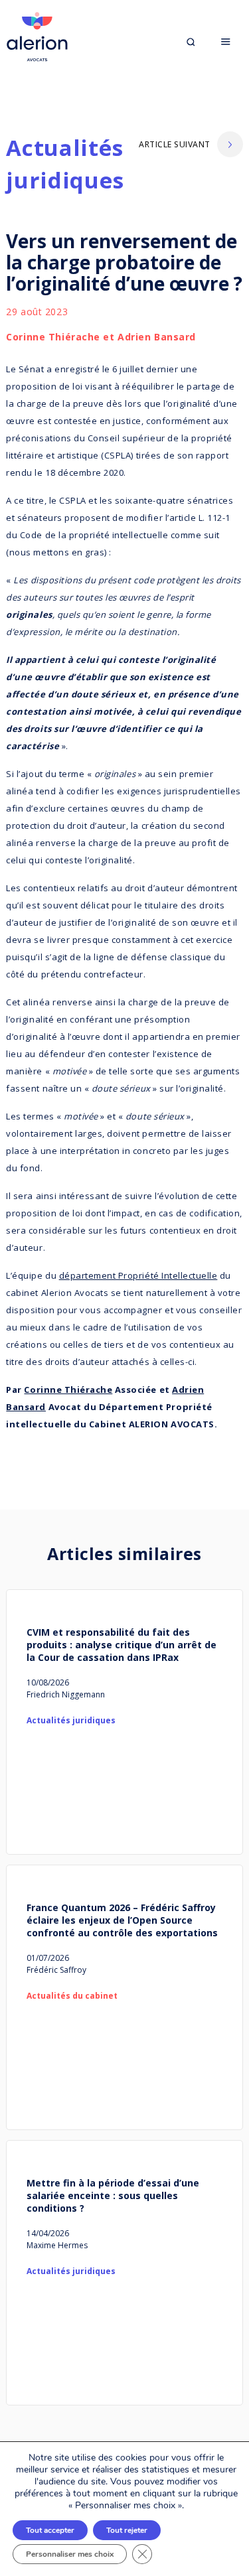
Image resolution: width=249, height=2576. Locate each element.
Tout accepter (50, 2530)
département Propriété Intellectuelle (138, 1275)
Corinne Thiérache (68, 1390)
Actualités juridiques (65, 164)
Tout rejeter (127, 2530)
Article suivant (174, 144)
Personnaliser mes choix (70, 2554)
